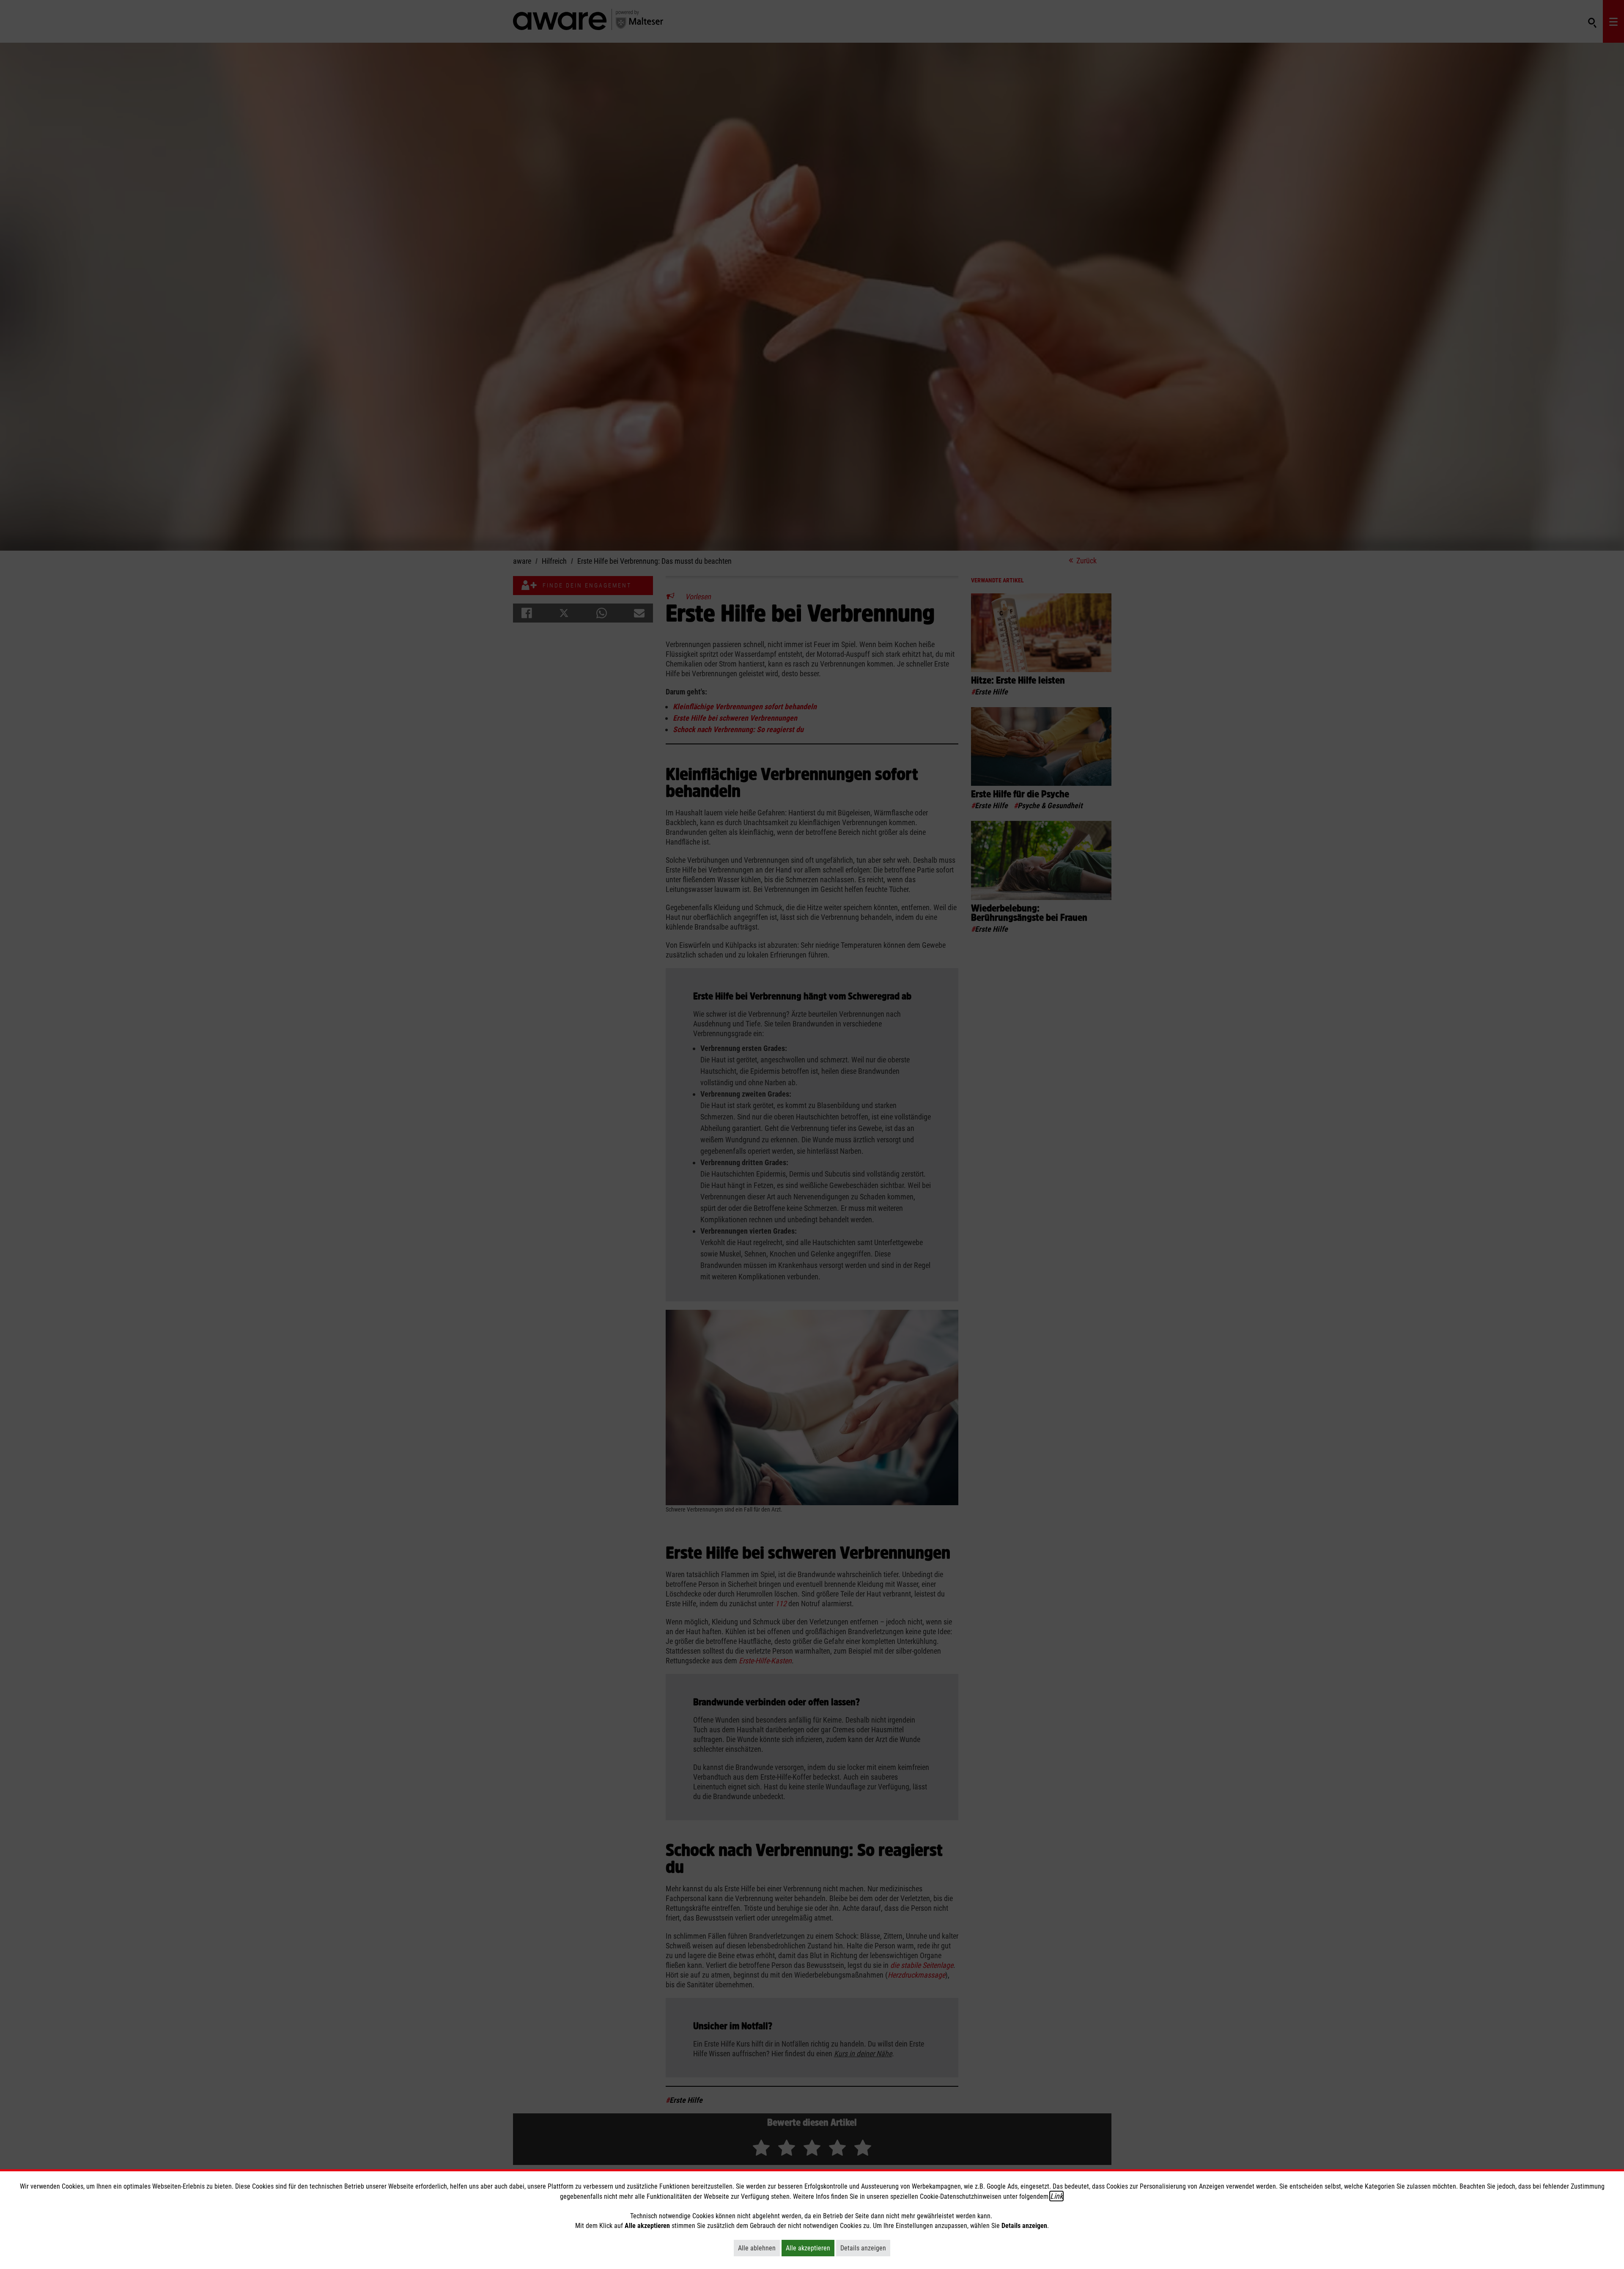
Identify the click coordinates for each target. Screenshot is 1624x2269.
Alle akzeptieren (810, 2248)
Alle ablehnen (759, 2248)
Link (1056, 2196)
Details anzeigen (865, 2248)
